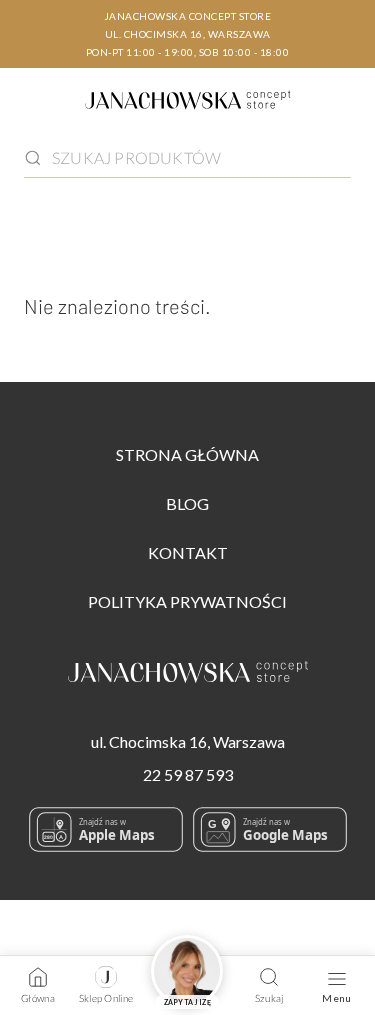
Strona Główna (187, 454)
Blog (187, 503)
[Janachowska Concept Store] (188, 675)
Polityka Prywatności (187, 601)
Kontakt (188, 552)
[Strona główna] (188, 103)
